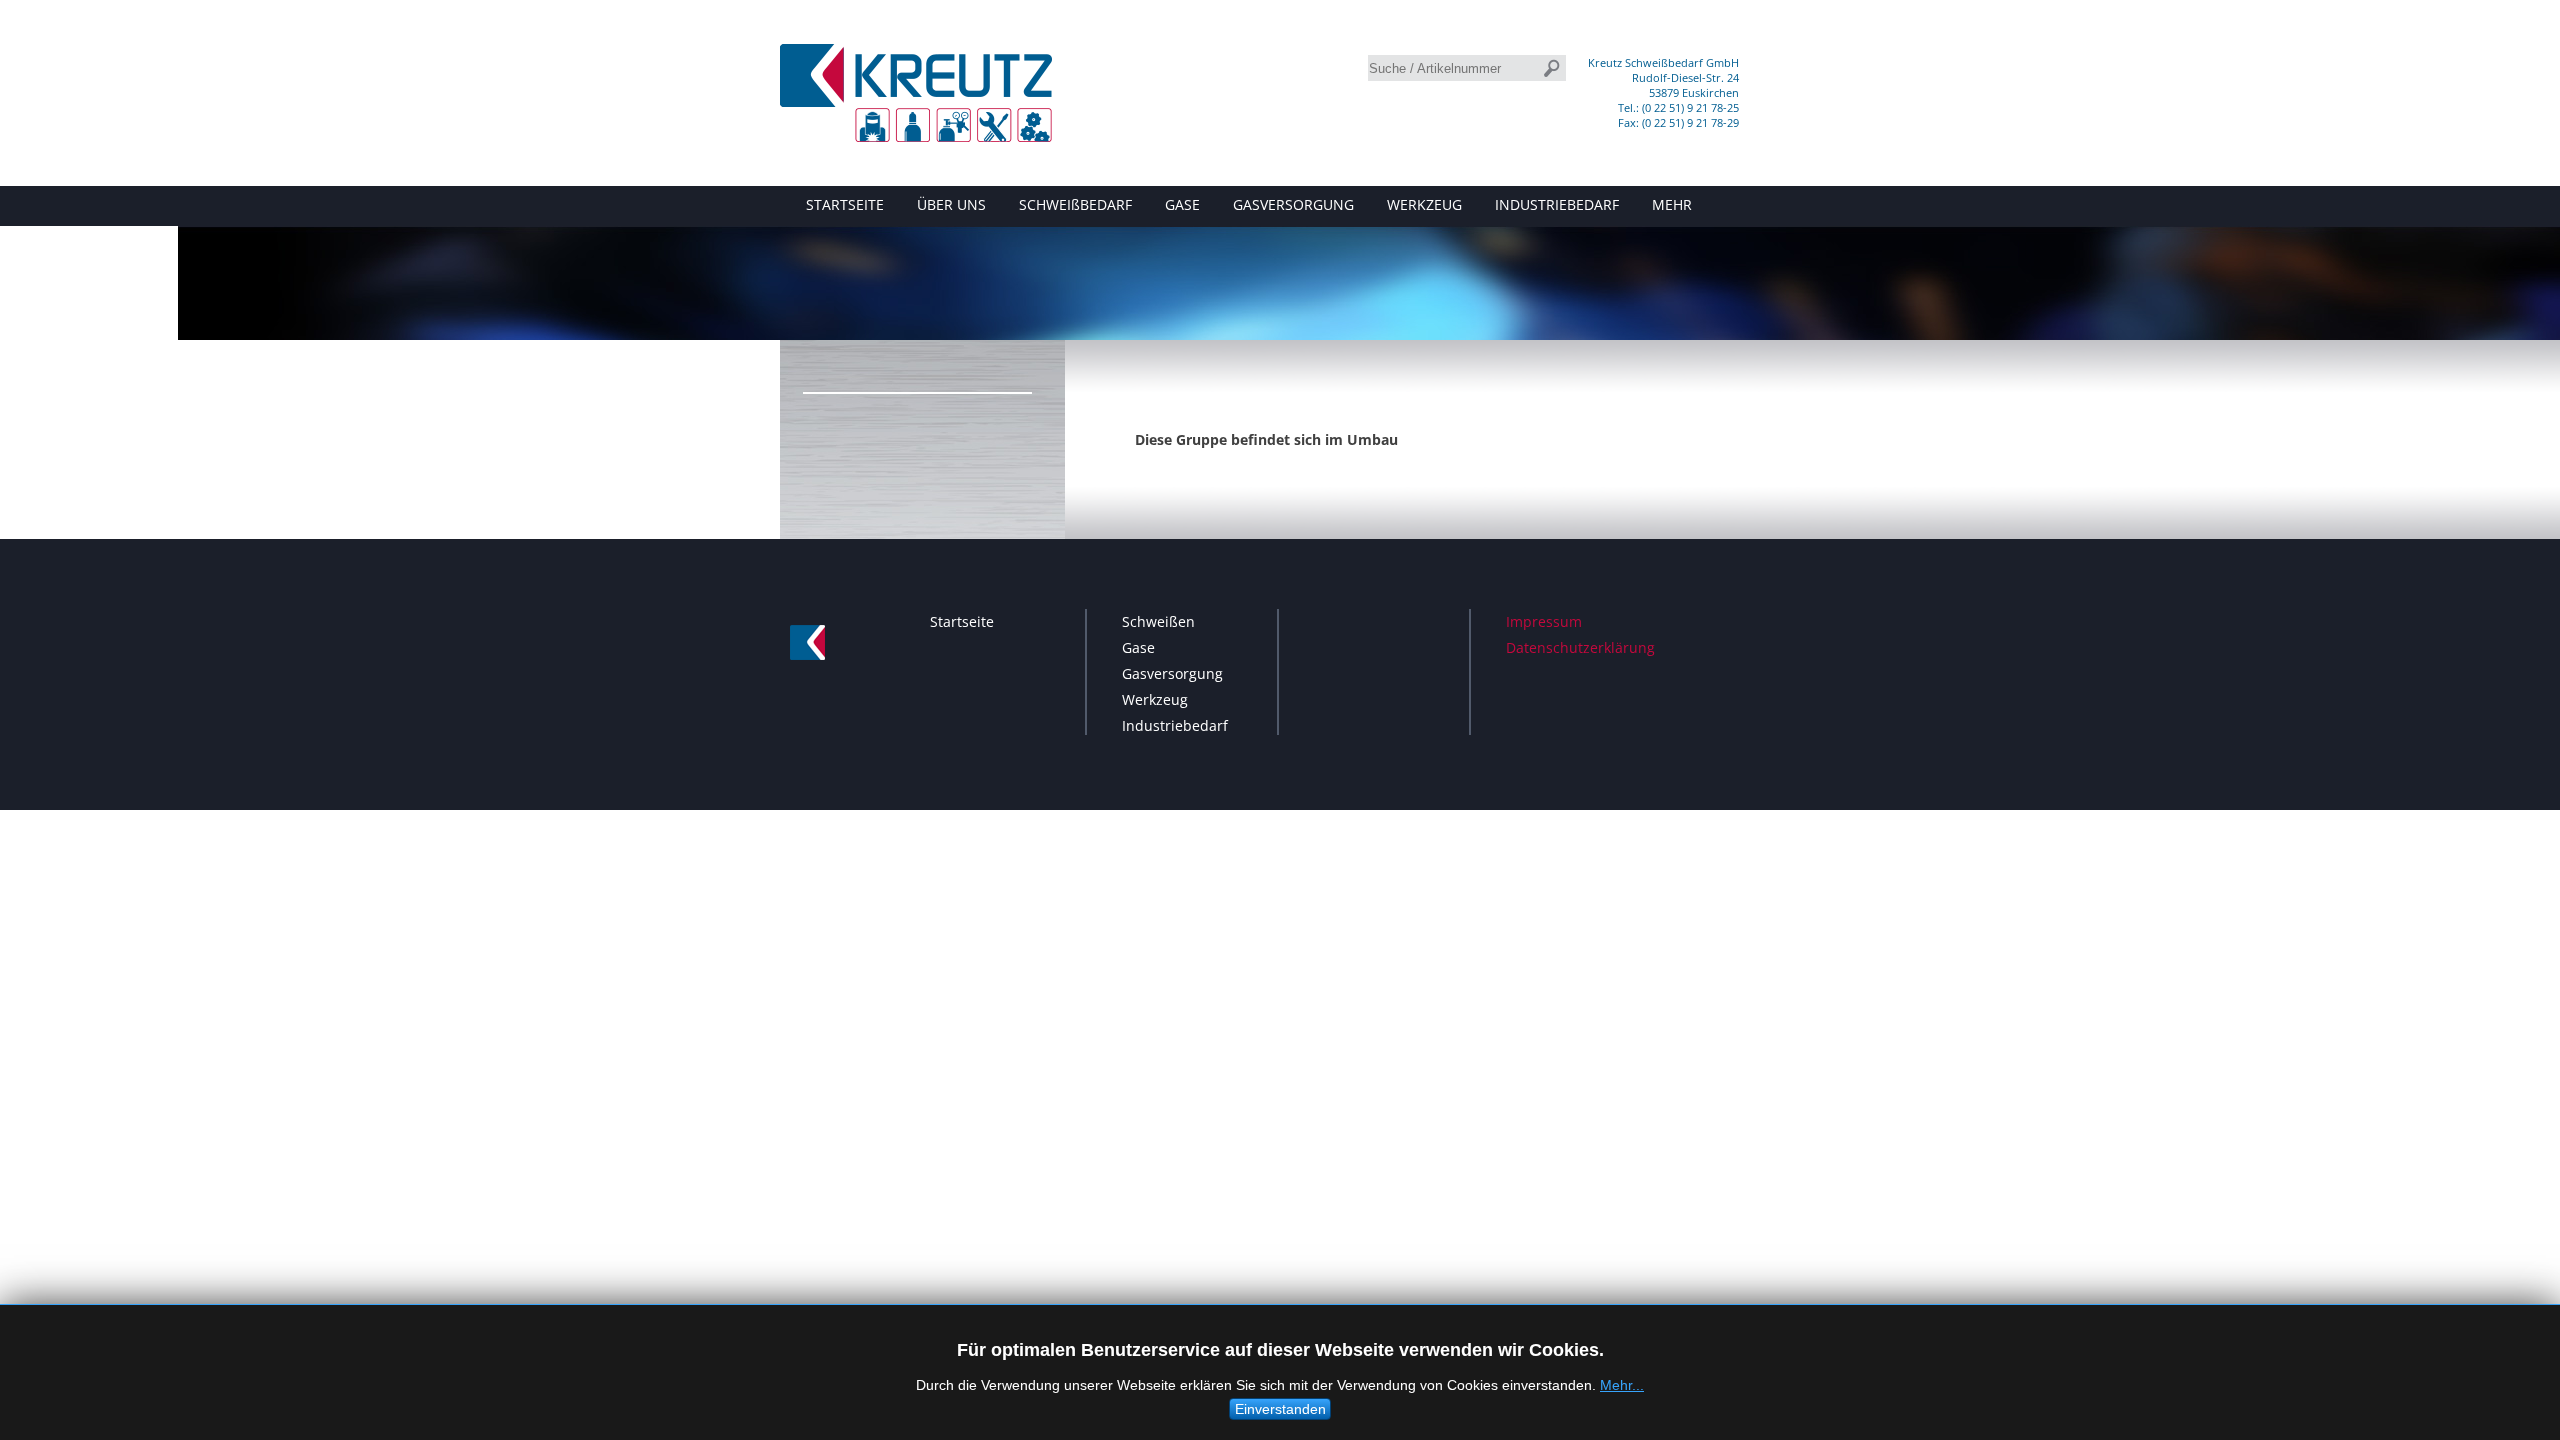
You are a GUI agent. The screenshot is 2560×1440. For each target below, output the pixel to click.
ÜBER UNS (951, 204)
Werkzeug (1155, 699)
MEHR (1672, 204)
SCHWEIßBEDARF (1075, 204)
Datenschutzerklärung (1580, 647)
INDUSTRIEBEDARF (1557, 204)
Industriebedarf (1175, 725)
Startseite (962, 621)
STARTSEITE (845, 204)
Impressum (1544, 621)
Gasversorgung (1172, 673)
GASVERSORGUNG (1293, 204)
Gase (1138, 647)
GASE (1182, 204)
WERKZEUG (1424, 204)
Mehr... (1622, 1385)
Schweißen (1158, 621)
